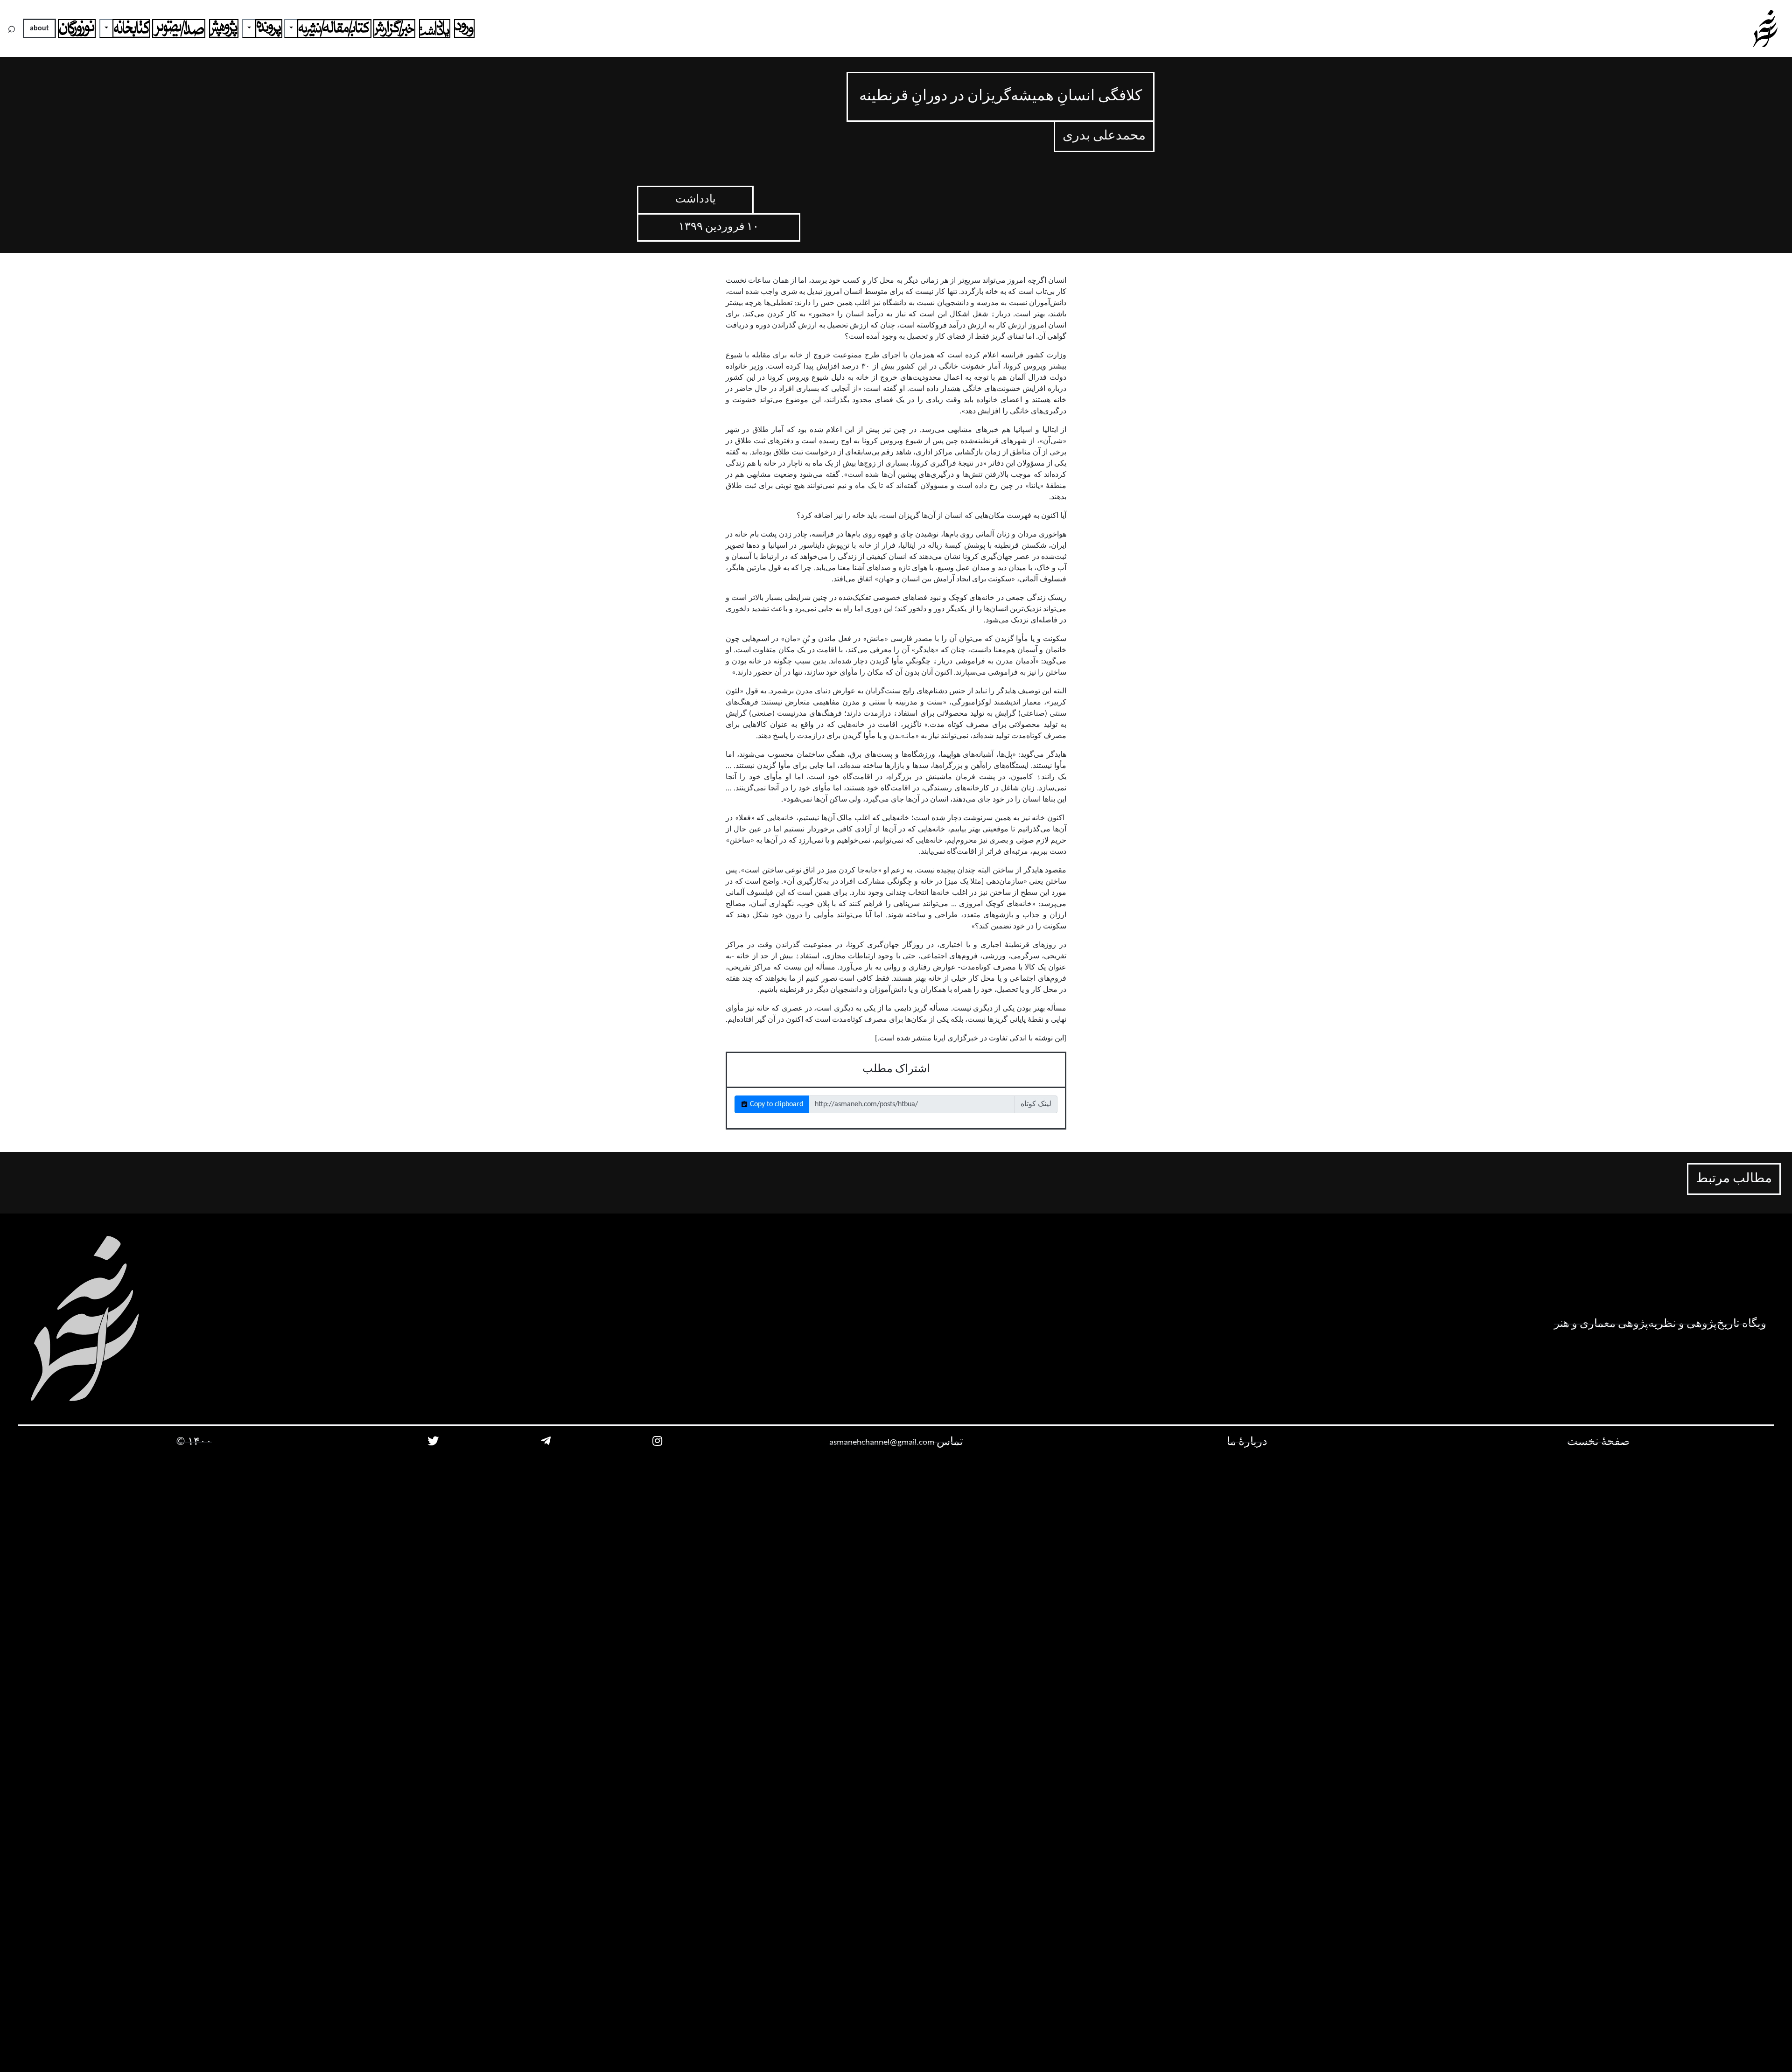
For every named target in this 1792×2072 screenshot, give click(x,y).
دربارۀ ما (1247, 1442)
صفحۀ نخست (1598, 1442)
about (39, 28)
